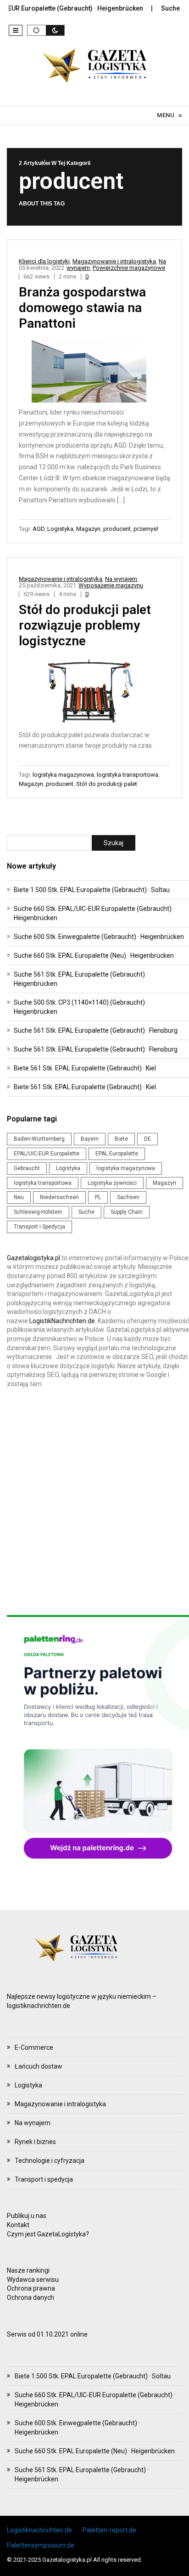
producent (117, 529)
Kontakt (18, 2225)
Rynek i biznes (35, 2142)
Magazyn (88, 529)
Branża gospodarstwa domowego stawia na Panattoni (82, 308)
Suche (86, 1212)
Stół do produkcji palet (107, 784)
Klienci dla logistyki (44, 261)
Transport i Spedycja (39, 1227)
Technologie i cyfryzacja (50, 2161)
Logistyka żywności (112, 1183)
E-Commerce (34, 2047)
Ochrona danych (31, 2297)
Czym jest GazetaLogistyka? (48, 2234)
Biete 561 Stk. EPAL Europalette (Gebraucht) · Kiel (85, 1068)
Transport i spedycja (44, 2179)
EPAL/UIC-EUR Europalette (47, 1154)
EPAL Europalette (117, 1154)
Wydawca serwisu (33, 2280)
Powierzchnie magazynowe (129, 268)
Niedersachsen (59, 1197)
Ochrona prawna (31, 2288)
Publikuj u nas (27, 2216)
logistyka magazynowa (63, 775)
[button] (16, 30)
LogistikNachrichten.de (62, 1321)
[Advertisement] (94, 1502)
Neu (19, 1197)
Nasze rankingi (28, 2270)
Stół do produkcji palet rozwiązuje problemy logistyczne (85, 625)
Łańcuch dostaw (39, 2066)
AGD (39, 529)
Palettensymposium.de (41, 2545)
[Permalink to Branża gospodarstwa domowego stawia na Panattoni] (94, 372)
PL (98, 1197)
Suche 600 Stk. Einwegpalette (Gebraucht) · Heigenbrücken (99, 937)
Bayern (90, 1139)
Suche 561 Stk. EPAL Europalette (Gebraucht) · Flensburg (96, 1030)
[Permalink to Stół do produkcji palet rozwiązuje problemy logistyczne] (95, 692)
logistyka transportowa (128, 775)
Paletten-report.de (109, 2530)
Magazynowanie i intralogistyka (114, 261)
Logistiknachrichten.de (39, 2530)
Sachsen (128, 1197)
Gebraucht (27, 1168)
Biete (121, 1139)
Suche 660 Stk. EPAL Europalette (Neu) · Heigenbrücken (94, 955)
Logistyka (60, 529)
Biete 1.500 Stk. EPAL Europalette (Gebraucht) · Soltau (92, 890)
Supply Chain (127, 1212)
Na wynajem (121, 579)
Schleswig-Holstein (38, 1212)
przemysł (146, 529)
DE (147, 1139)
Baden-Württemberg (39, 1139)
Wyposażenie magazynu (111, 585)
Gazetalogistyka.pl (33, 1258)
